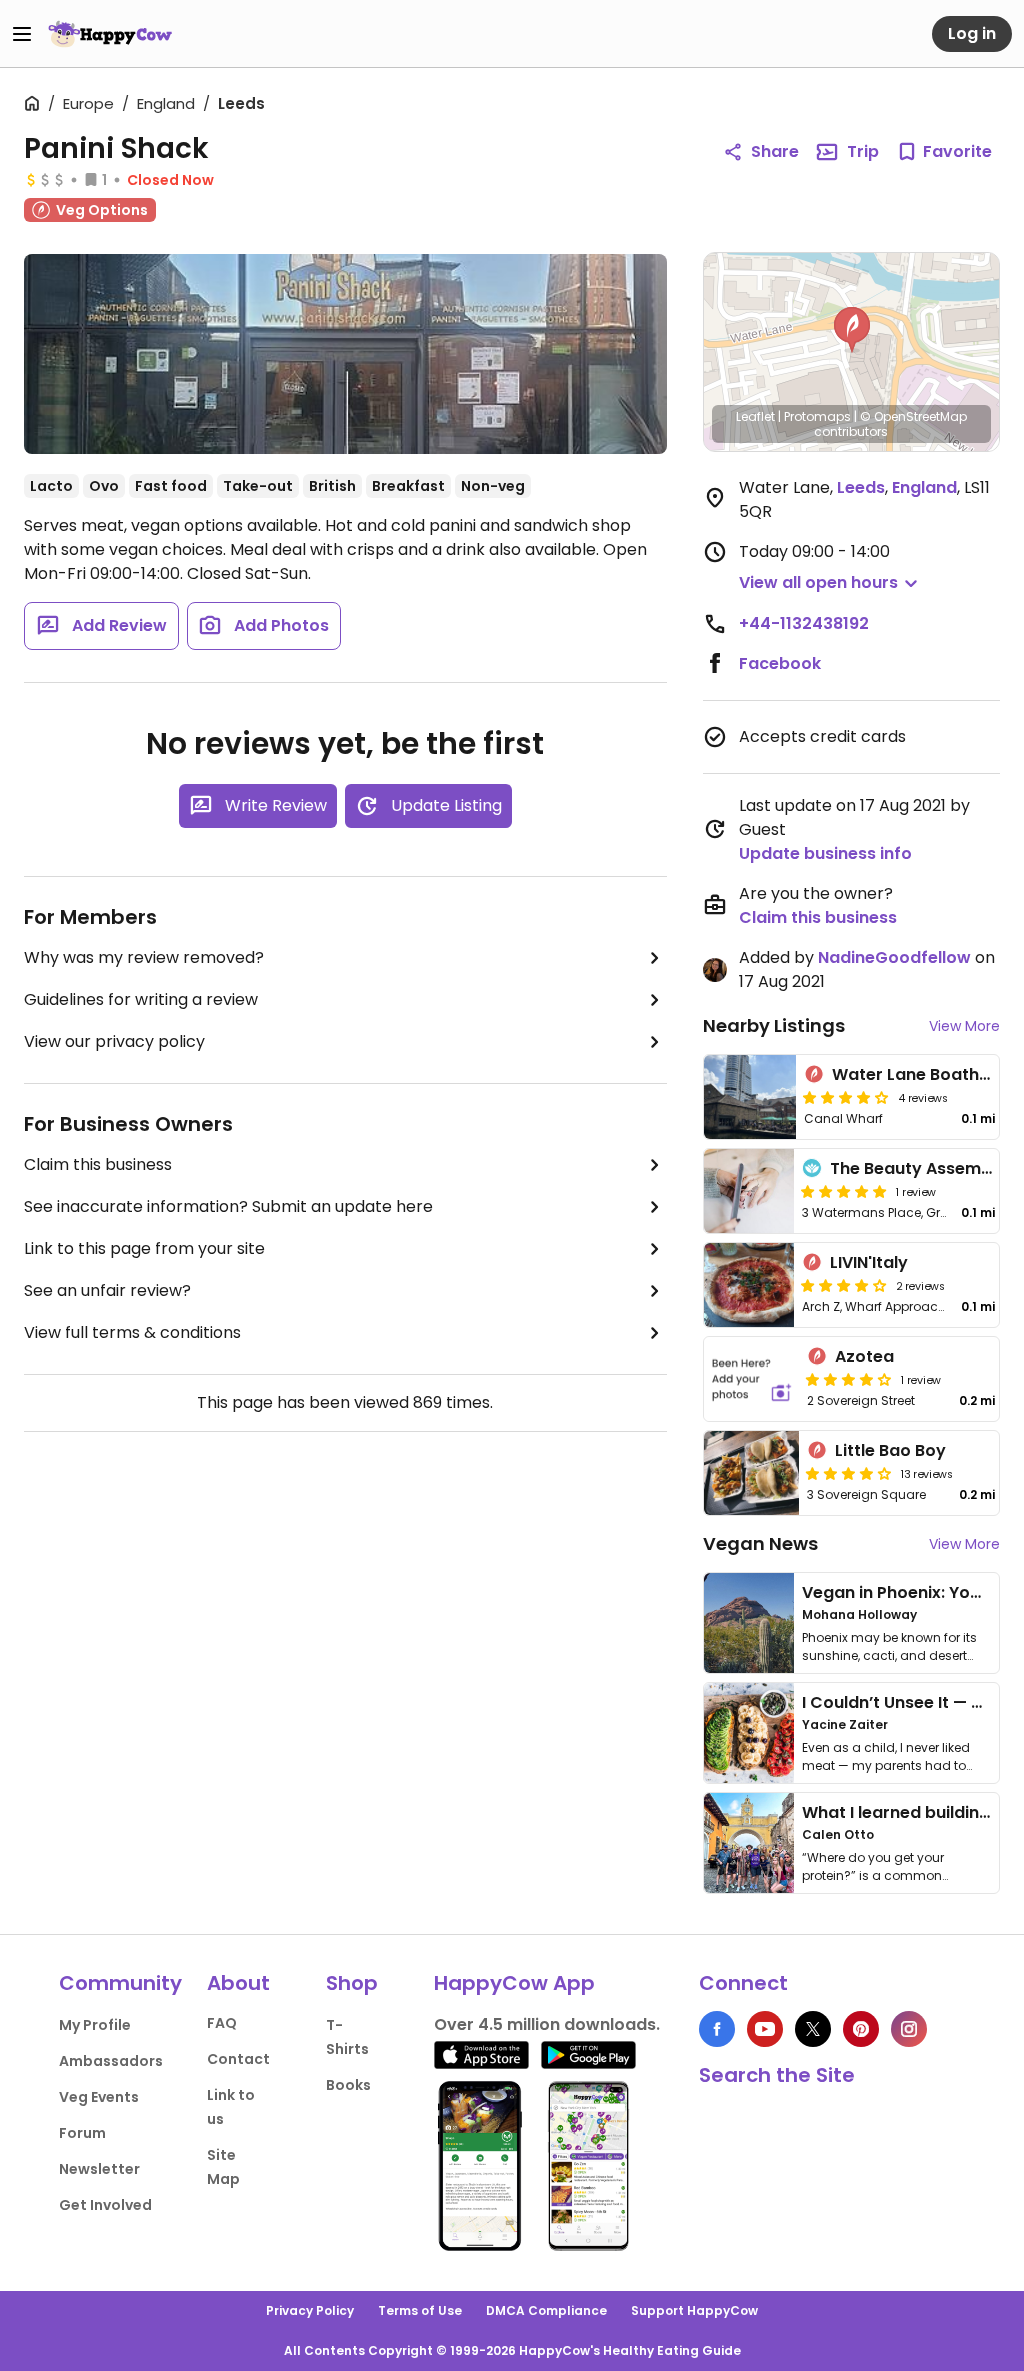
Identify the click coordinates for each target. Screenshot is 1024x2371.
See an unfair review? (107, 1290)
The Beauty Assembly (918, 1168)
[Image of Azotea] (752, 1379)
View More (964, 1026)
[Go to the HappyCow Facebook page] (717, 2029)
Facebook (780, 663)
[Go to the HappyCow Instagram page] (909, 2029)
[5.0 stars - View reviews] (844, 1191)
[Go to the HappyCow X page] (813, 2029)
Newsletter (99, 2169)
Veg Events (99, 2097)
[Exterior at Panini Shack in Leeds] (345, 354)
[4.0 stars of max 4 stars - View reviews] (846, 1097)
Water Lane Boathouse (925, 1074)
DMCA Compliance (546, 2310)
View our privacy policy (114, 1041)
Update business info (825, 853)
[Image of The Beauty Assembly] (749, 1191)
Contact (238, 2059)
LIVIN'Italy (869, 1262)
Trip (863, 151)
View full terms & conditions (132, 1332)
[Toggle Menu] (22, 34)
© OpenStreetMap (913, 416)
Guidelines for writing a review (141, 999)
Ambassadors (111, 2061)
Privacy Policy (310, 2310)
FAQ (222, 2023)
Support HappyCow (694, 2310)
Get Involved (105, 2205)
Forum (82, 2133)
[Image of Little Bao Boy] (752, 1473)
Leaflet (755, 416)
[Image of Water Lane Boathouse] (750, 1097)
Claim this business (98, 1164)
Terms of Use (420, 2310)
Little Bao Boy (890, 1450)
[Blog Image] (749, 1623)
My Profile (95, 2025)
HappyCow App (514, 1983)
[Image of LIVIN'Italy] (749, 1285)
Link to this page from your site (144, 1248)
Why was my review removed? (144, 957)
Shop (352, 1983)
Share (775, 151)
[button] (852, 330)
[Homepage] (110, 34)
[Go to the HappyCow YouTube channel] (765, 2029)
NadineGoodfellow (894, 957)
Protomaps (817, 416)
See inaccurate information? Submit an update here (228, 1206)
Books (348, 2085)
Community (120, 1983)
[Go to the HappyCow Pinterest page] (861, 2029)
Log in (972, 33)
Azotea (864, 1356)
